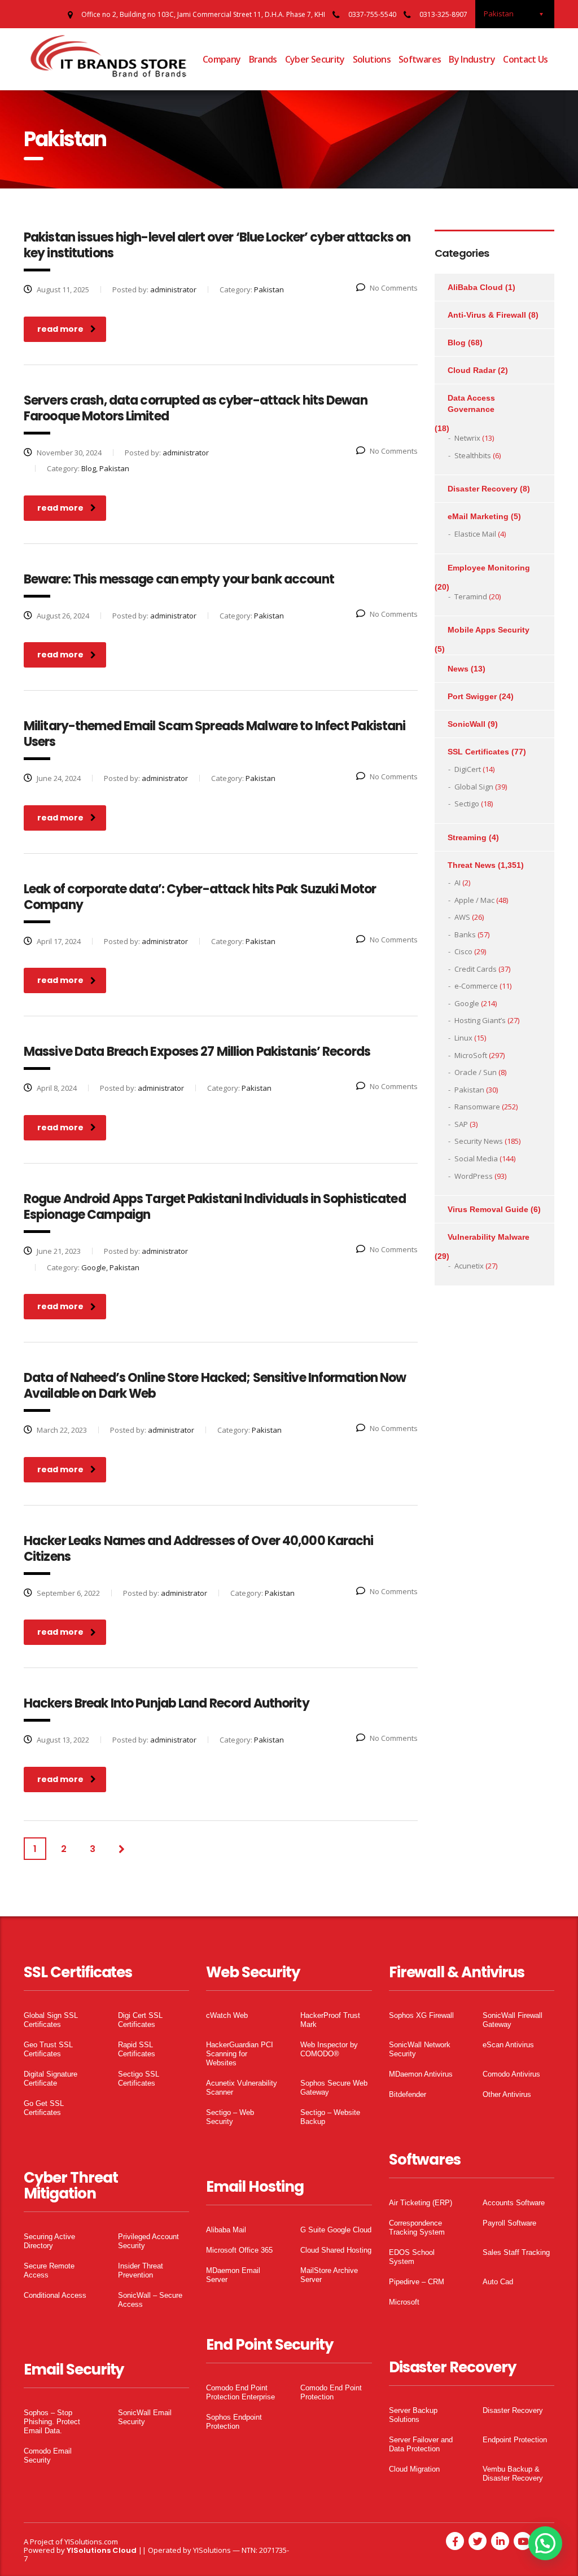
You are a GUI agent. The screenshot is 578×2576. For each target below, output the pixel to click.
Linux (463, 1038)
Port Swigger (472, 696)
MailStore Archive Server (329, 2275)
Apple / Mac (474, 900)
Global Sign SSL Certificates (51, 2020)
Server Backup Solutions (413, 2415)
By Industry (472, 59)
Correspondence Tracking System (417, 2228)
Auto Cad (498, 2282)
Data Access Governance (471, 403)
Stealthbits (473, 455)
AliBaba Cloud (475, 287)
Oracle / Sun (476, 1072)
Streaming (467, 837)
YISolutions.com (91, 2542)
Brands (263, 59)
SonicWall (467, 724)
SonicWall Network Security (420, 2049)
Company (222, 59)
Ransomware (477, 1107)
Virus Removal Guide (488, 1209)
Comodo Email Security (48, 2456)
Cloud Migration (414, 2469)
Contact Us (526, 59)
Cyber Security (315, 59)
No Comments (394, 288)
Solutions (372, 59)
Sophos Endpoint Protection (234, 2422)
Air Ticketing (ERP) (421, 2203)
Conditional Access (55, 2295)
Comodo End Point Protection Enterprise (240, 2392)
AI (457, 883)
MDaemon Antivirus (421, 2074)
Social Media (476, 1158)
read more (60, 329)
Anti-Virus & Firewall (487, 315)
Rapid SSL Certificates (137, 2049)
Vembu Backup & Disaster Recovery (513, 2474)
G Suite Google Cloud (336, 2230)
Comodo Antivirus (511, 2074)
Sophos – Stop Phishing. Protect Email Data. (52, 2422)
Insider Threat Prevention (141, 2270)
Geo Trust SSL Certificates (48, 2049)
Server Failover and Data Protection (421, 2444)
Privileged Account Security (148, 2241)
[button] (545, 2543)
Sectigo (467, 804)
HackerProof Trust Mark (330, 2020)
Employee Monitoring (489, 568)
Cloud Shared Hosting (336, 2250)
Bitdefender (408, 2094)
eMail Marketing (478, 516)
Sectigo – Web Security (230, 2117)
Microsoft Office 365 (239, 2250)
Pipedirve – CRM (417, 2282)
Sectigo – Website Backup (330, 2117)
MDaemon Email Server (233, 2275)
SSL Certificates (478, 752)
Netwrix (467, 438)
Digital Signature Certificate (51, 2079)
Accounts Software (514, 2203)
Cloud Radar (472, 370)
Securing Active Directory (49, 2241)
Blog (457, 343)
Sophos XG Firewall (421, 2015)
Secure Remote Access (49, 2270)
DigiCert (468, 769)
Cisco (463, 951)
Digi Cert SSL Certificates (140, 2020)
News (458, 669)
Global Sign (474, 787)
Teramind (471, 596)
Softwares (420, 59)
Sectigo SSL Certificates (139, 2079)
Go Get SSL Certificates (44, 2108)
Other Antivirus (507, 2094)
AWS (462, 917)
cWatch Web (227, 2015)
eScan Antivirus (508, 2045)
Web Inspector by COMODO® (329, 2049)
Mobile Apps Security (489, 630)
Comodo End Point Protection (331, 2392)
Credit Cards (476, 969)
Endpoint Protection (515, 2440)
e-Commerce (476, 986)
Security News (479, 1141)
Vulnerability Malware (489, 1237)
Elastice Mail (475, 534)
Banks (465, 934)
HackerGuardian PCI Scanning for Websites (240, 2054)
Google (467, 1003)
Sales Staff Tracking (516, 2252)
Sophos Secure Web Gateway (334, 2088)
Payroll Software (509, 2223)
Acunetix (469, 1266)
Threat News (472, 865)
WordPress (474, 1176)
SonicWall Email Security (145, 2417)
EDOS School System (412, 2257)
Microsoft (404, 2302)
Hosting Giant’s (480, 1020)
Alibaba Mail (226, 2230)
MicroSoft (471, 1055)
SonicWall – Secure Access (150, 2300)
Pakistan (469, 1090)
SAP (461, 1124)
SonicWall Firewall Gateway (513, 2020)
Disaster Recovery (483, 489)
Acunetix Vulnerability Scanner (242, 2088)
